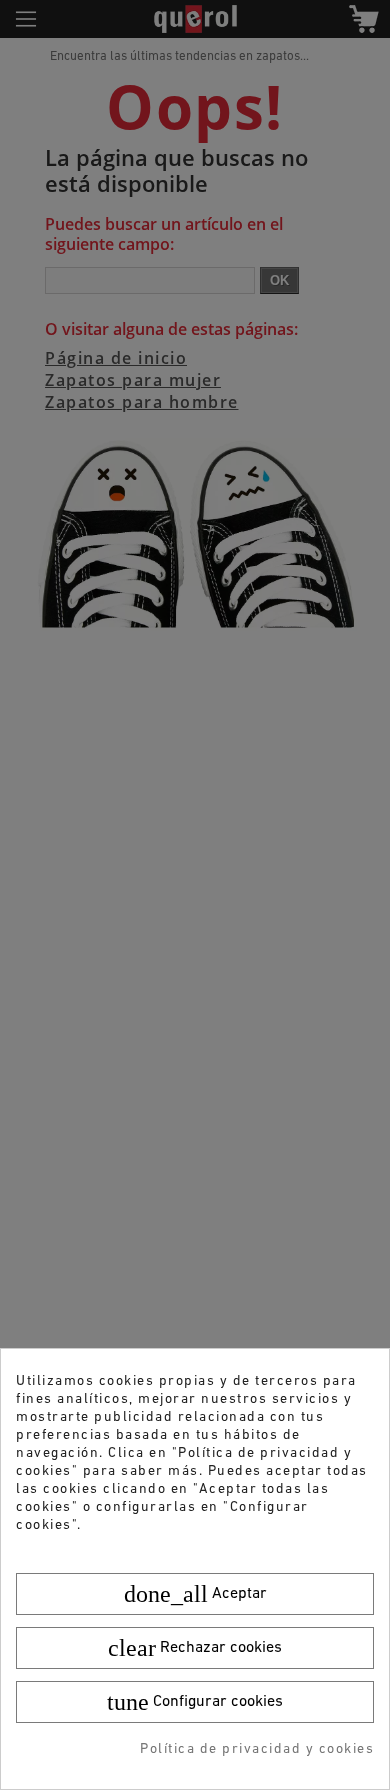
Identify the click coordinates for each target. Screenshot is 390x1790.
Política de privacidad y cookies (257, 1749)
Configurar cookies (195, 1702)
